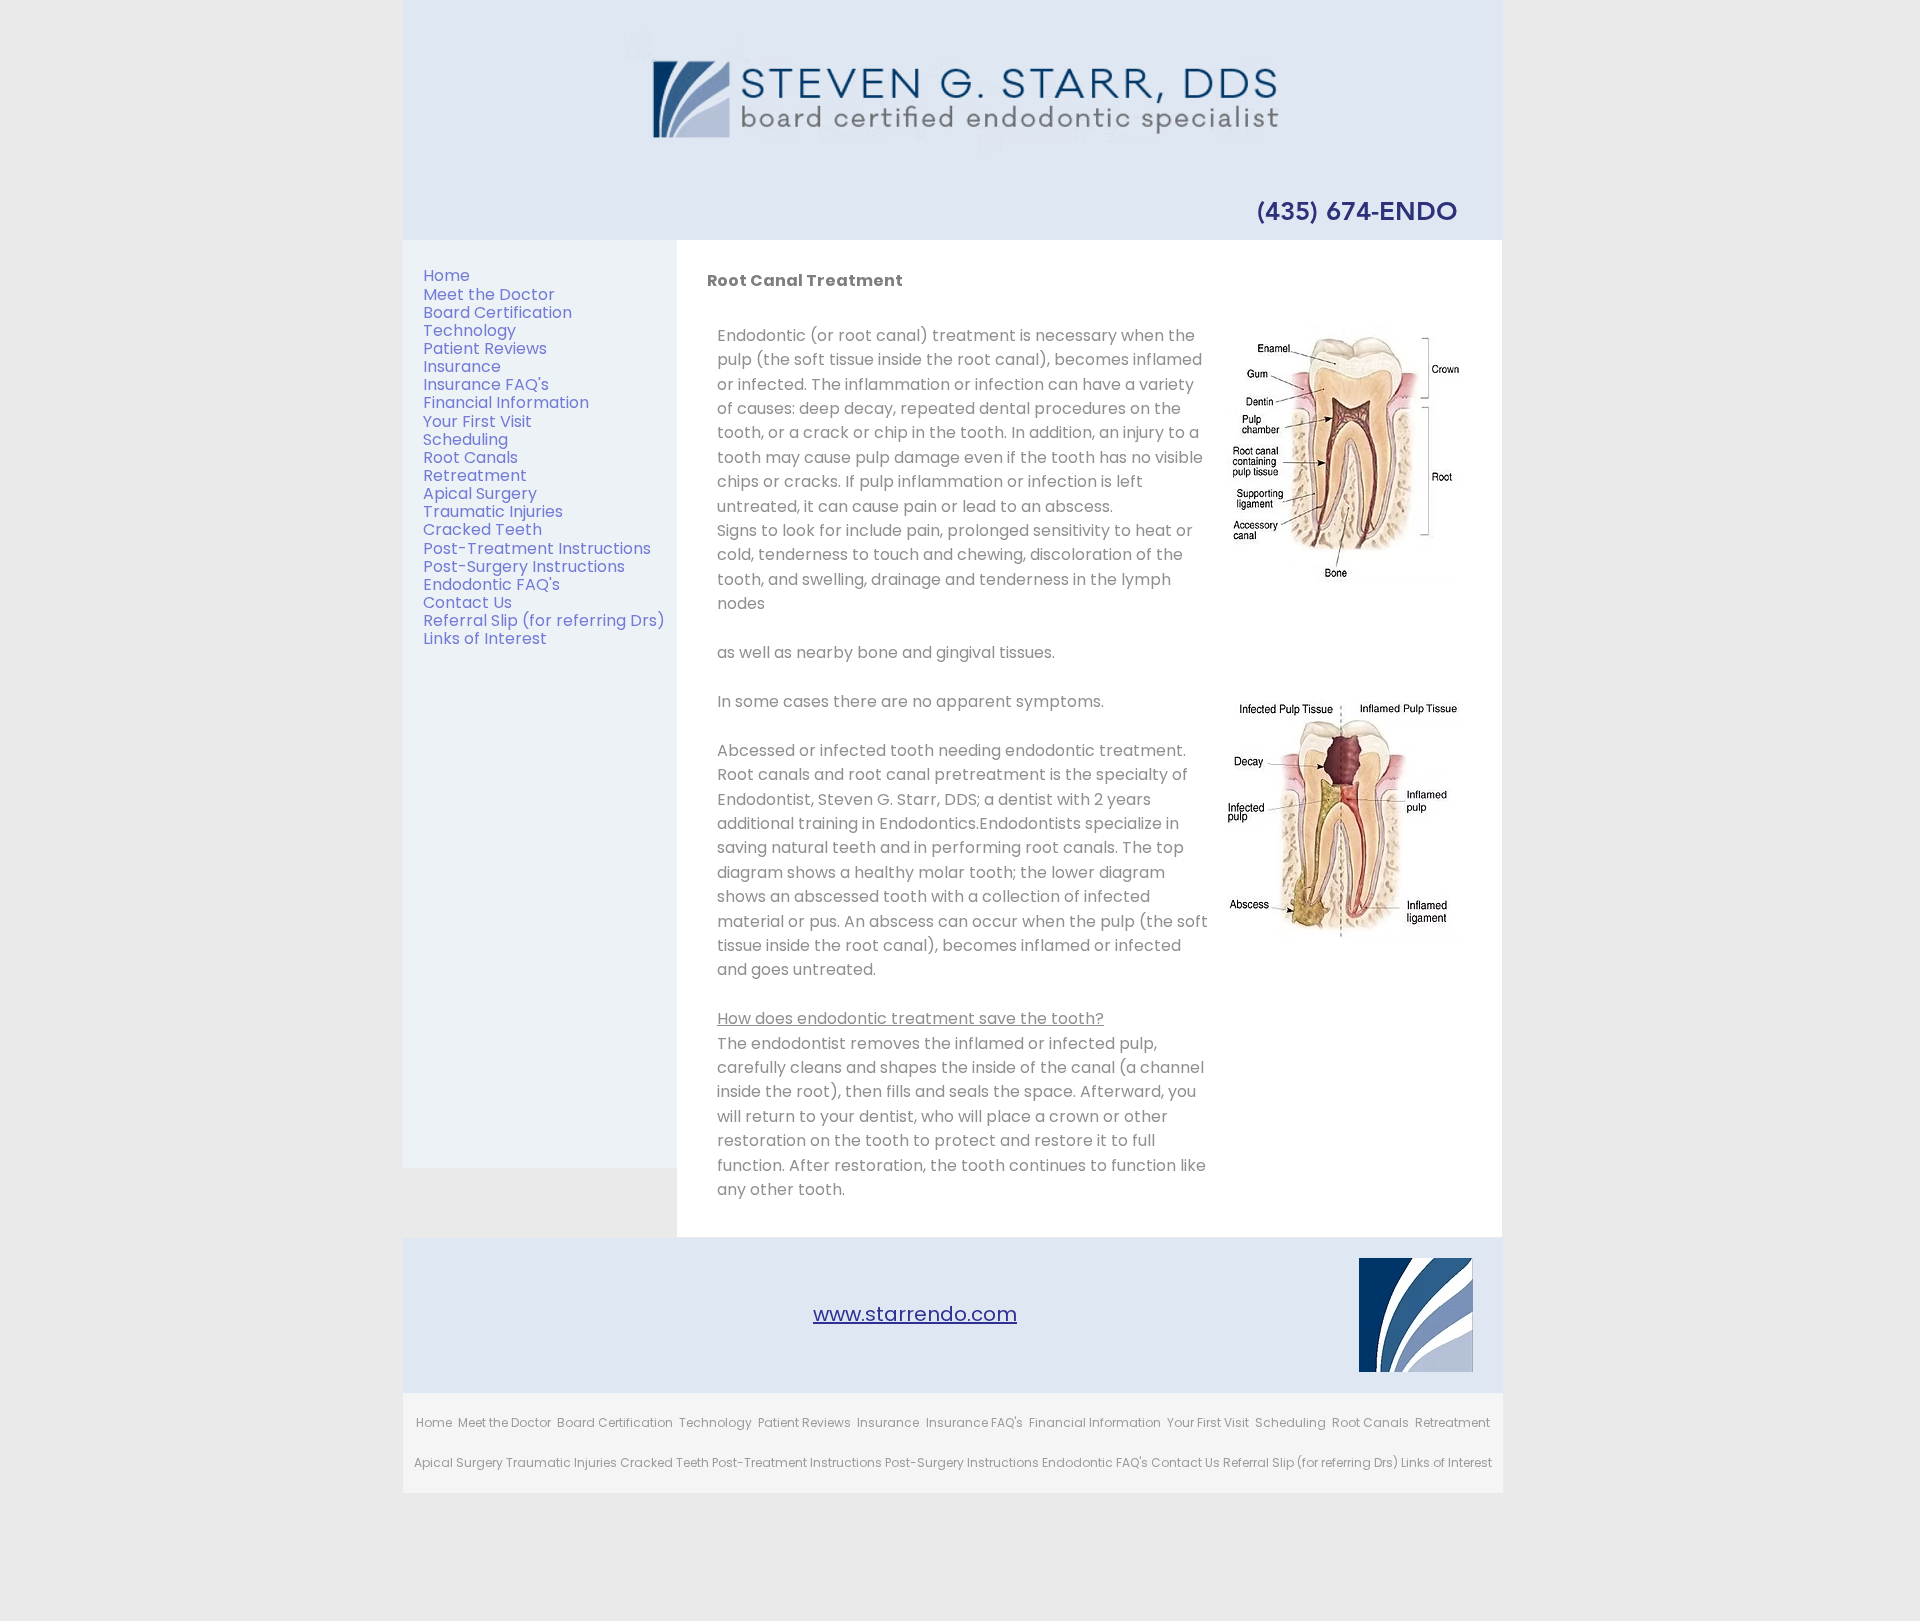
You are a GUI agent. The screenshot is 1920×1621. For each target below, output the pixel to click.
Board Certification (497, 312)
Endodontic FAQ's (491, 584)
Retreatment (475, 475)
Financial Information (506, 402)
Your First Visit (477, 421)
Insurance (462, 366)
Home (446, 275)
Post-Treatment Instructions (537, 548)
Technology (469, 330)
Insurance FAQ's (486, 384)
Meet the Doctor (489, 294)
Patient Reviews (485, 348)
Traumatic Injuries (493, 511)
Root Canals (470, 457)
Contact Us (467, 602)
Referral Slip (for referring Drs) (544, 620)
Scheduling (465, 439)
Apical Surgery (480, 493)
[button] (1344, 454)
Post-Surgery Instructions (524, 566)
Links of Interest (485, 638)
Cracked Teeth (482, 529)
